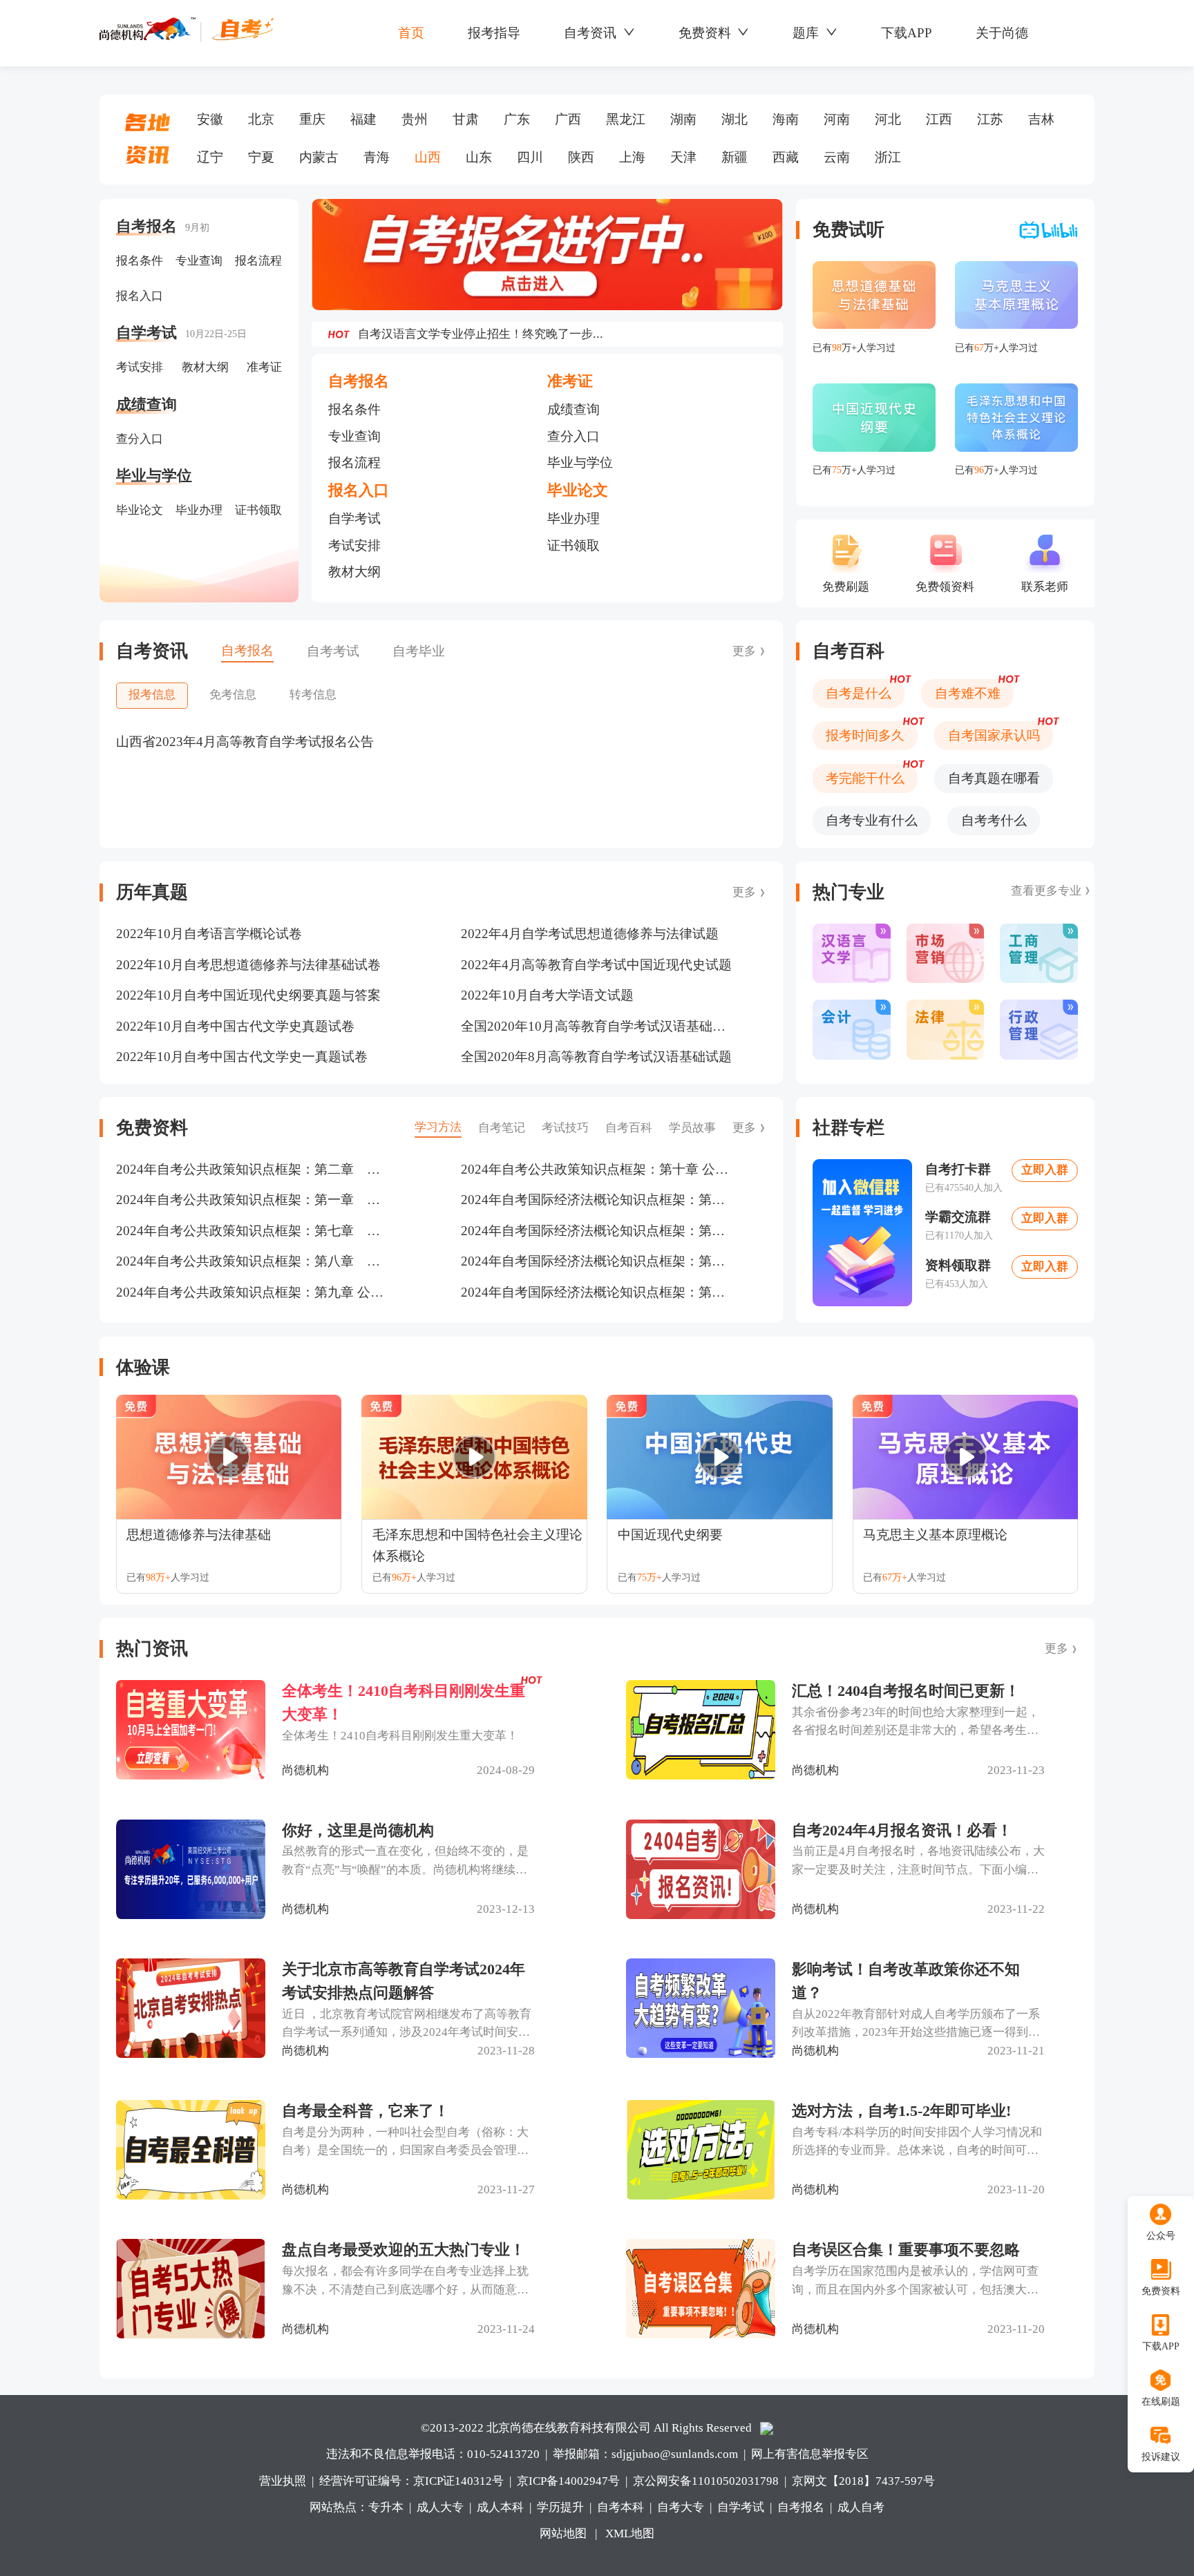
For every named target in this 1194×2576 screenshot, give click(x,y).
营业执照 (283, 2481)
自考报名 (801, 2507)
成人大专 (440, 2507)
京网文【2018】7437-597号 (863, 2481)
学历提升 (560, 2507)
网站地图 (563, 2534)
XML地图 (630, 2534)
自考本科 (620, 2507)
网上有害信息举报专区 (810, 2454)
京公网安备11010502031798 (706, 2481)
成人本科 (500, 2507)
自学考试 (741, 2507)
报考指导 (494, 33)
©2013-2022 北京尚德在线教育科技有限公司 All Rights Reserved (586, 2428)
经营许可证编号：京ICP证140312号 (411, 2481)
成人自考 (861, 2507)
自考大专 (681, 2507)
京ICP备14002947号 (568, 2481)
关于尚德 (1002, 33)
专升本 (386, 2507)
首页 (411, 33)
